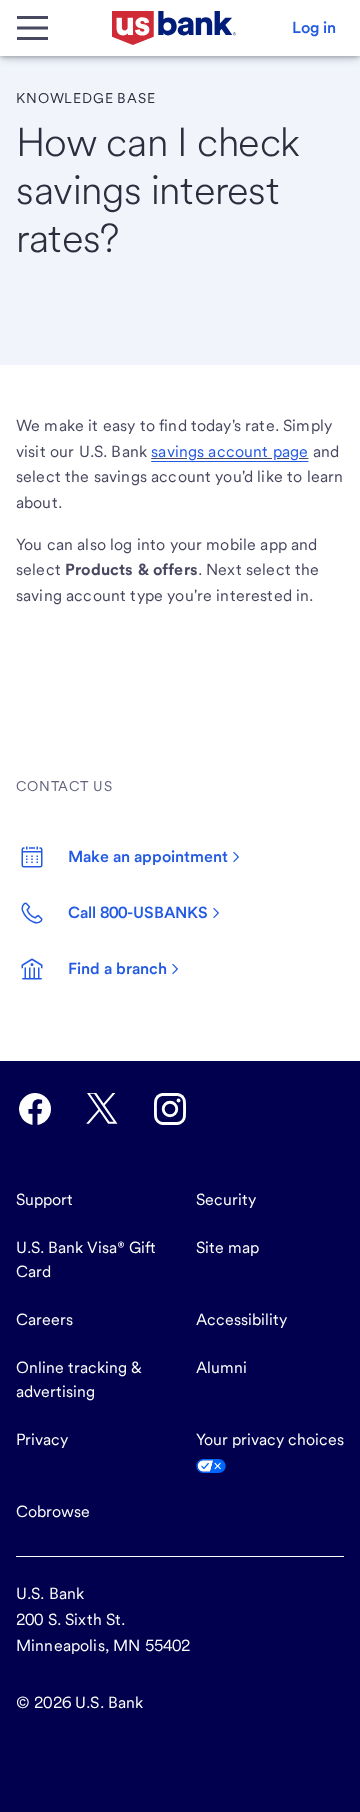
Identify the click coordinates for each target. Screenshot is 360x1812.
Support (44, 1199)
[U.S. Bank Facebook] (35, 1109)
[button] (314, 28)
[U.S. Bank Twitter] (102, 1109)
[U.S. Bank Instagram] (170, 1109)
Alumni (221, 1367)
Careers (44, 1319)
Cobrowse (53, 1511)
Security (226, 1199)
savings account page (229, 451)
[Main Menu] (32, 28)
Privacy (42, 1439)
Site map (227, 1247)
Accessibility (241, 1319)
